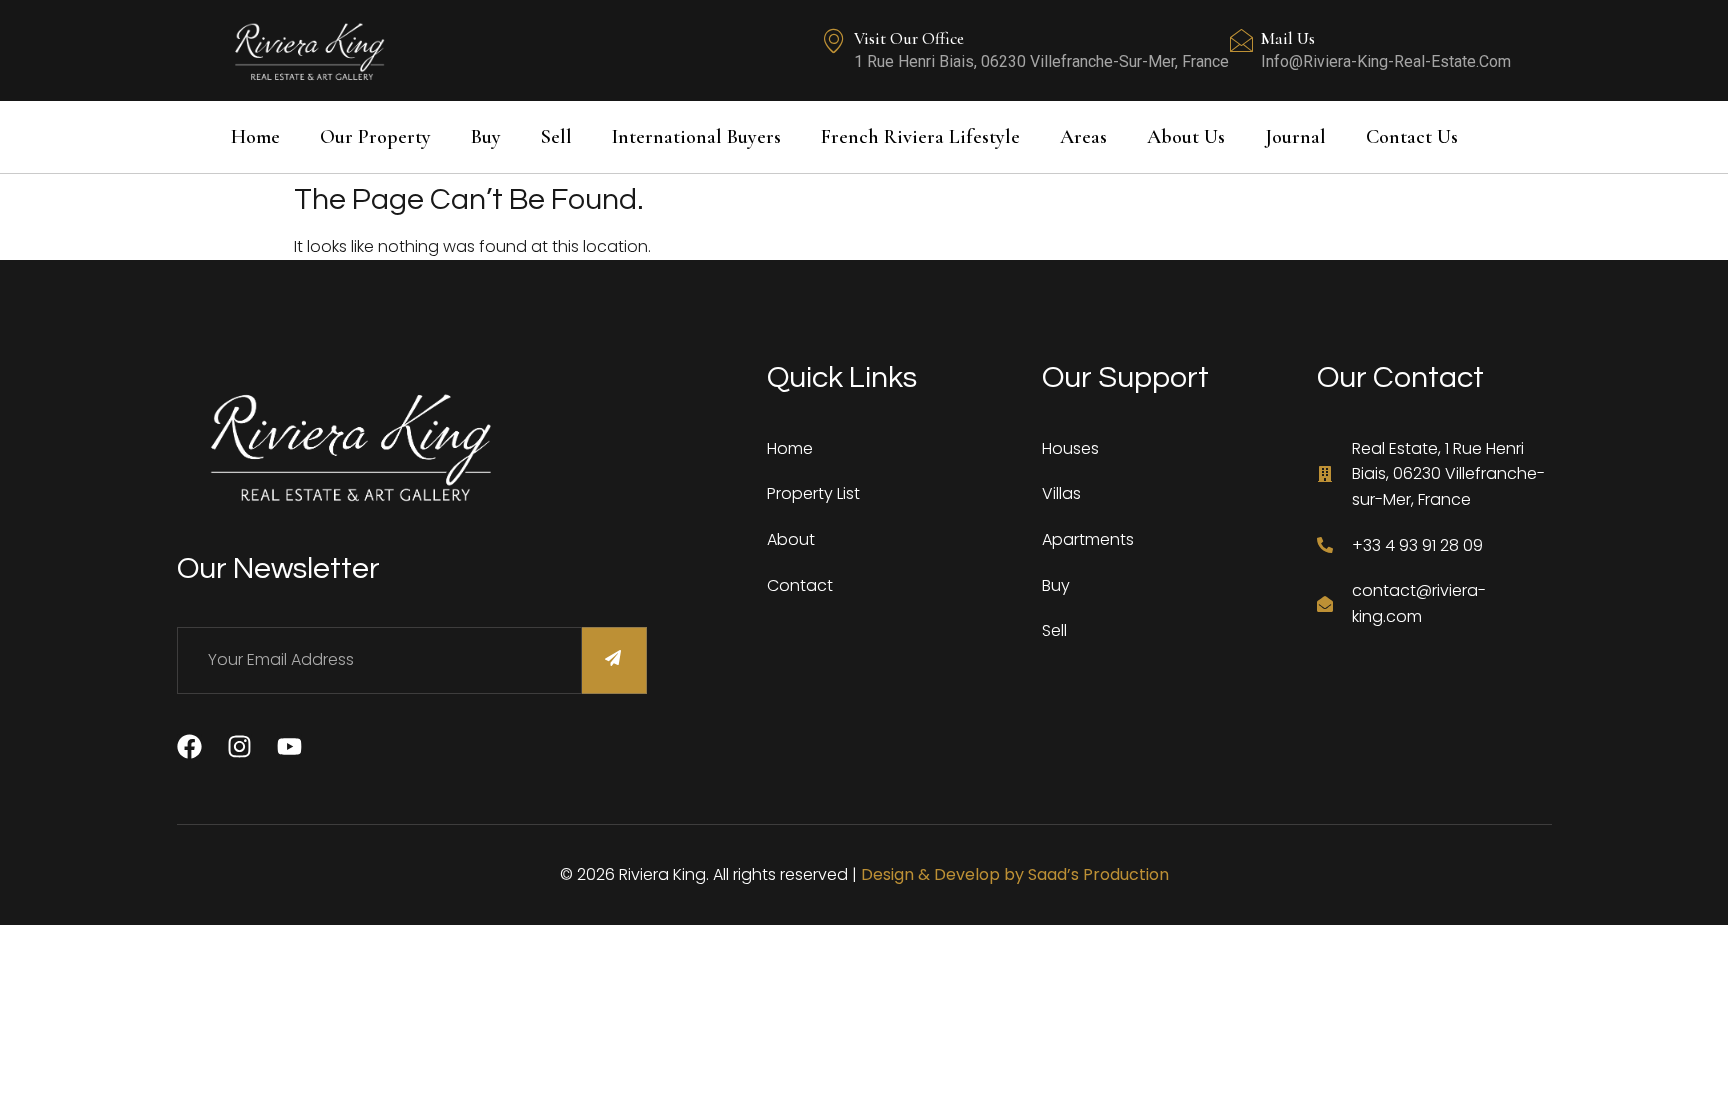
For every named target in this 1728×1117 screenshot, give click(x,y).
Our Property (375, 137)
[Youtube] (289, 746)
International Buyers (696, 137)
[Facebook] (189, 746)
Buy (486, 137)
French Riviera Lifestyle (920, 137)
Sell (556, 137)
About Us (1186, 137)
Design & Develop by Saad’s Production (1015, 874)
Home (255, 137)
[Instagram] (239, 746)
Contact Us (1412, 137)
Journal (1295, 137)
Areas (1083, 137)
